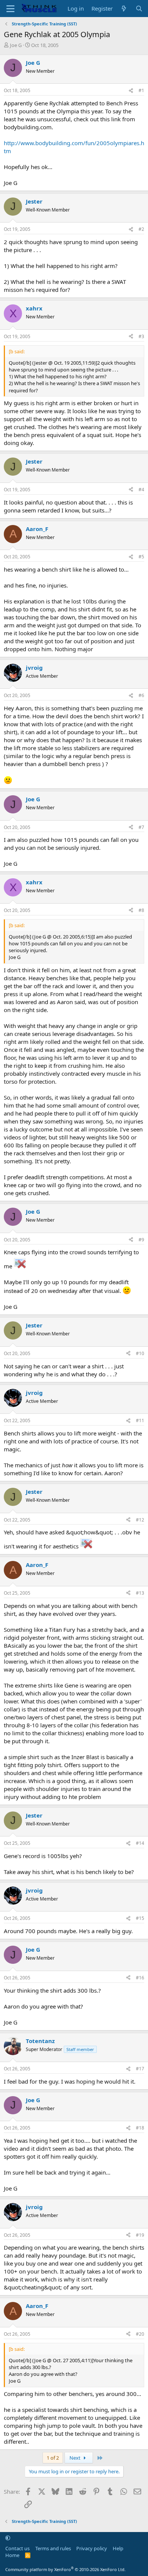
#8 (141, 910)
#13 (140, 1593)
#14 (140, 1843)
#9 (141, 1240)
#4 (141, 490)
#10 (140, 1353)
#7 (141, 827)
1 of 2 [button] (53, 2458)
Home (12, 2555)
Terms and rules (53, 2548)
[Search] (139, 9)
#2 (141, 229)
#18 (140, 2128)
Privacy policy (92, 2548)
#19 (140, 2235)
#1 (141, 90)
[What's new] (124, 9)
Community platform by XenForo (65, 2569)
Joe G (16, 45)
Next (76, 2458)
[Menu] (10, 9)
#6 (141, 695)
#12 (140, 1520)
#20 (140, 2334)
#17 (140, 2069)
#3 (141, 336)
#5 (141, 557)
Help (118, 2548)
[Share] (131, 91)
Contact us (17, 2548)
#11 (140, 1420)
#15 (140, 1918)
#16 (140, 1978)
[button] (8, 2538)
